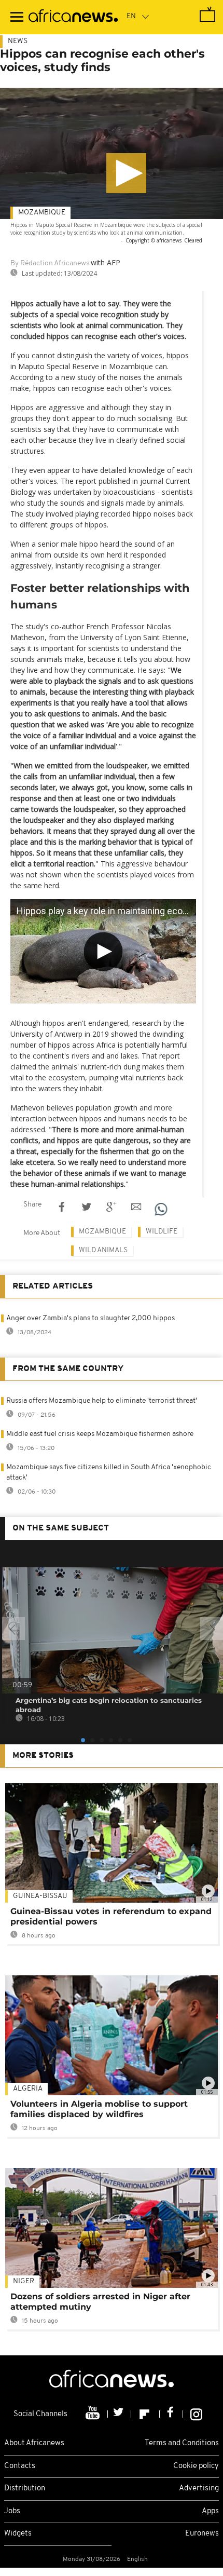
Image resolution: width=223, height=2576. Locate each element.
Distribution (25, 2489)
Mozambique (42, 213)
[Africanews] (73, 17)
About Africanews (34, 2443)
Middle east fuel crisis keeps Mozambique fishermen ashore (100, 1434)
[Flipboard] (145, 2414)
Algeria (28, 2089)
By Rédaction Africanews (50, 263)
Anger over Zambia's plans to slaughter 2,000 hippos (90, 1318)
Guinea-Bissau (40, 1896)
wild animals (103, 1250)
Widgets (18, 2534)
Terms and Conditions (182, 2443)
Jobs (12, 2511)
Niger (24, 2281)
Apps (210, 2511)
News (18, 41)
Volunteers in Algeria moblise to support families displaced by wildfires (99, 2109)
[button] (126, 173)
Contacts (20, 2466)
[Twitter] (120, 2414)
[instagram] (196, 2414)
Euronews (202, 2534)
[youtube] (94, 2414)
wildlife (162, 1232)
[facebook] (171, 2414)
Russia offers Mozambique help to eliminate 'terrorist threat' (102, 1401)
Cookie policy (196, 2466)
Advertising (199, 2489)
